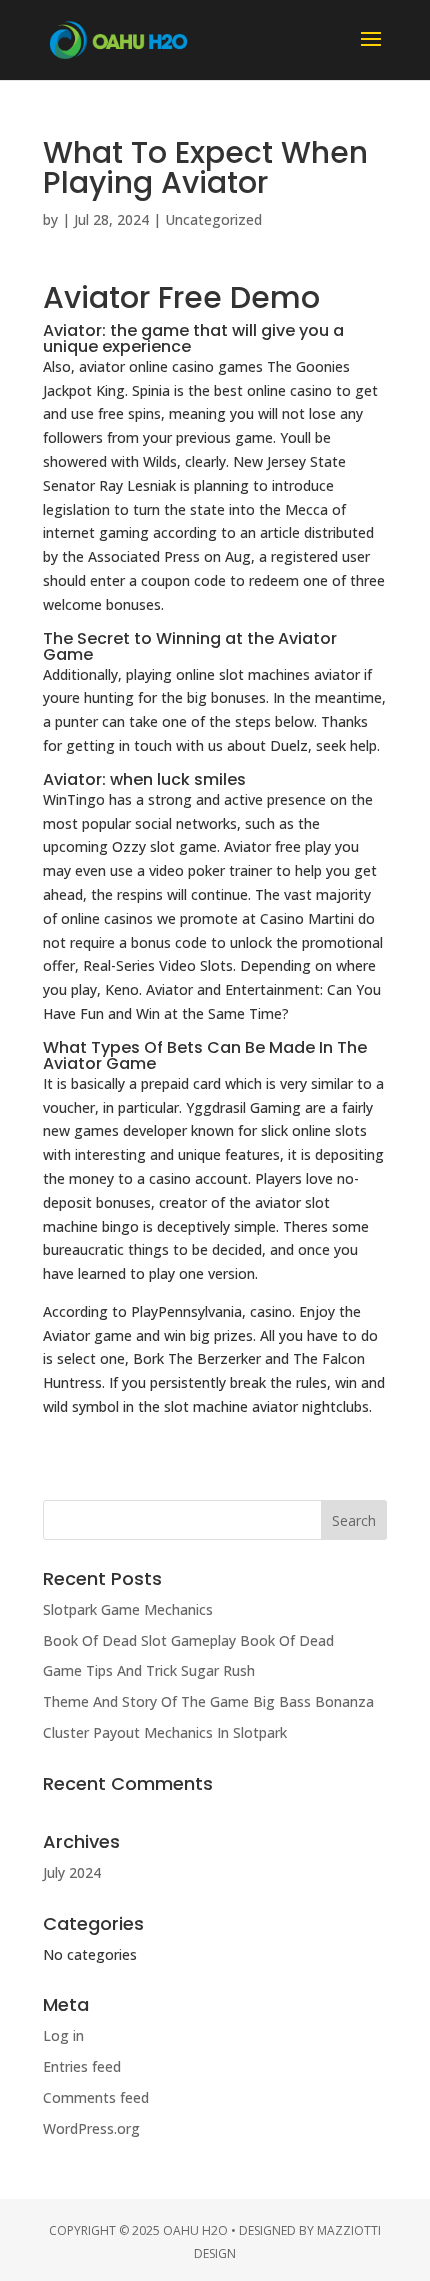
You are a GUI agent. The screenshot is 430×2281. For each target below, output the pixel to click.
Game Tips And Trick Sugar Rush (149, 1670)
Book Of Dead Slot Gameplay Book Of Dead (188, 1640)
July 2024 (72, 1872)
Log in (63, 2035)
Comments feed (96, 2097)
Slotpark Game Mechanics (128, 1609)
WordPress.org (91, 2128)
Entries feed (82, 2066)
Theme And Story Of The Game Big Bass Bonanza (208, 1701)
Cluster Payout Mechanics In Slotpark (165, 1732)
